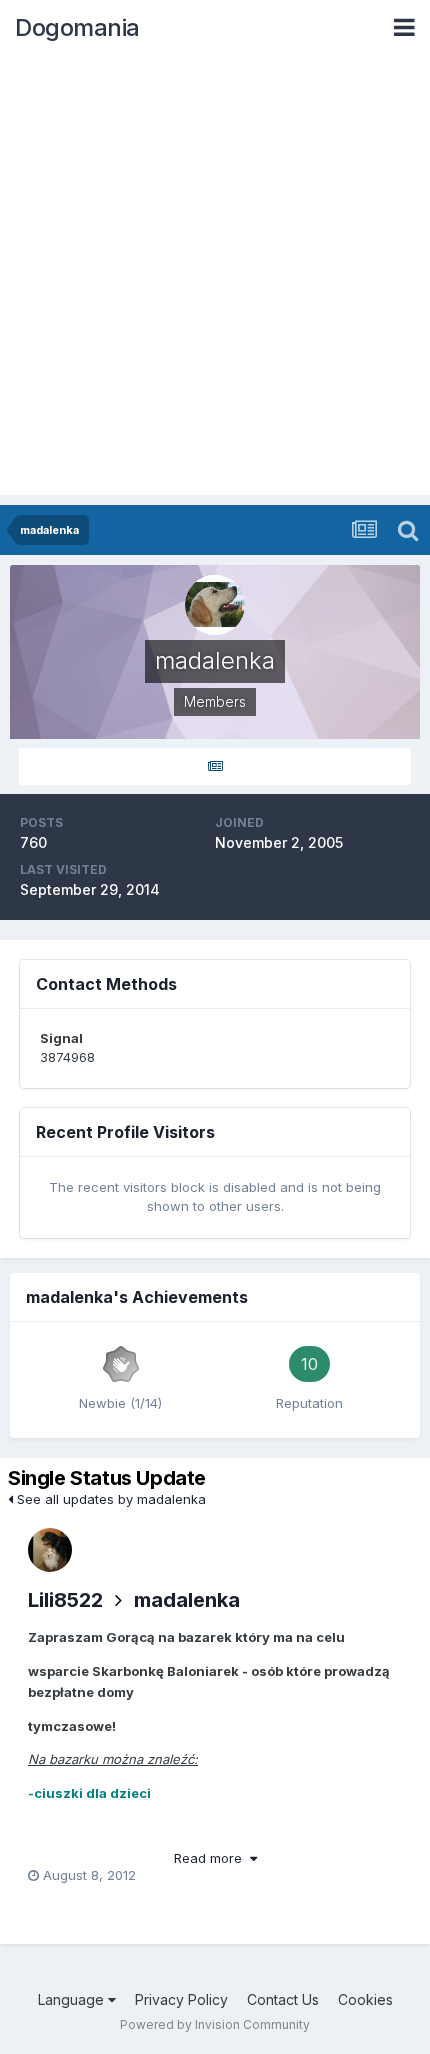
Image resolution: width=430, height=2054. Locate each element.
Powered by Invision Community (215, 2024)
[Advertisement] (215, 280)
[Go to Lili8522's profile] (50, 1550)
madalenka (187, 1600)
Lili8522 (65, 1600)
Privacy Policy (181, 1999)
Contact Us (283, 1999)
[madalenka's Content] (215, 766)
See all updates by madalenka (109, 1499)
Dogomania (77, 27)
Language (73, 1999)
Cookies (365, 1999)
